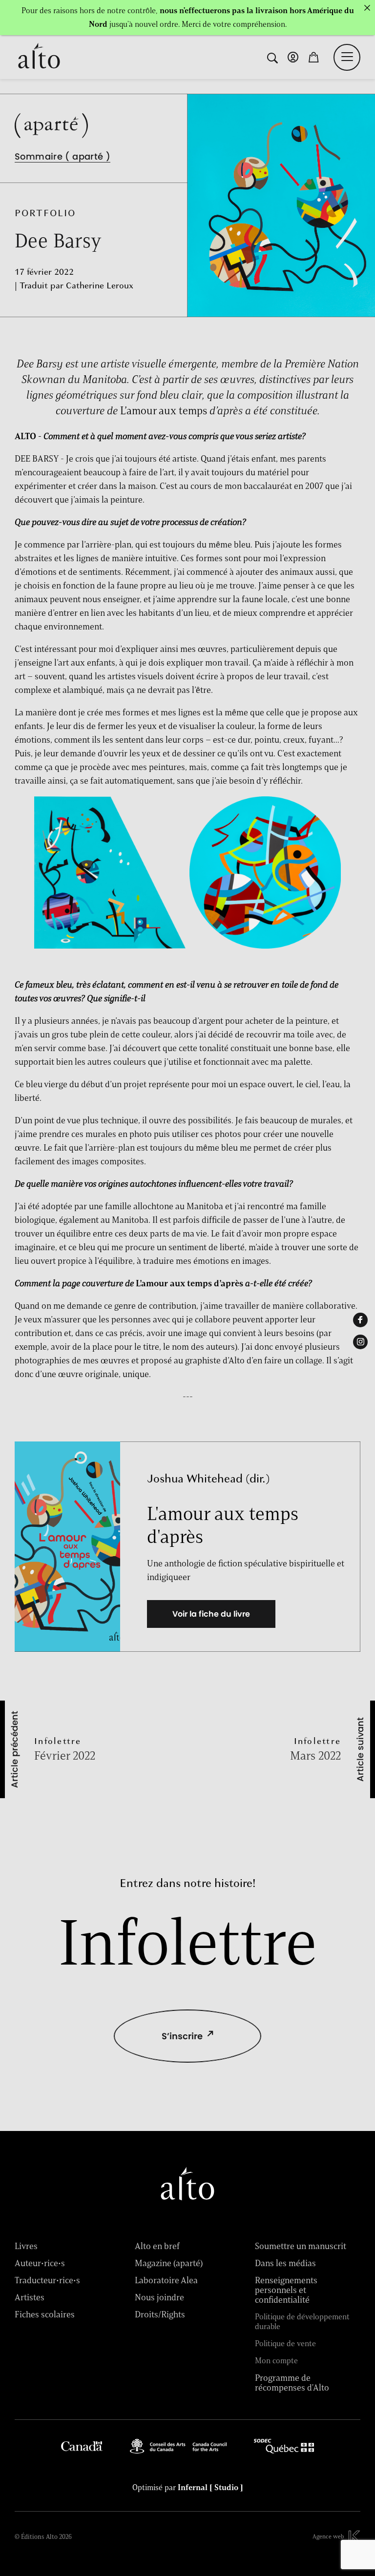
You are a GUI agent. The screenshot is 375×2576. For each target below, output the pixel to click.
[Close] (367, 8)
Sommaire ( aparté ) (62, 156)
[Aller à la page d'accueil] (39, 57)
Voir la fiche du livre (211, 1614)
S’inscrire (182, 2036)
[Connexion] (293, 57)
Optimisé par (188, 2488)
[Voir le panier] (313, 57)
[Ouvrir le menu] (347, 57)
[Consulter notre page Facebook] (360, 1320)
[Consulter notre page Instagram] (360, 1342)
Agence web (328, 2536)
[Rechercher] (272, 57)
